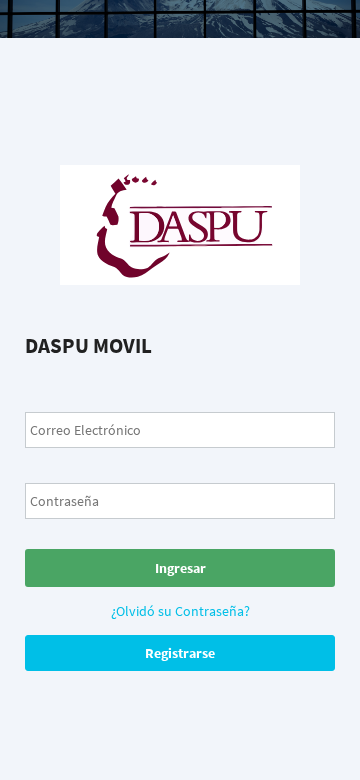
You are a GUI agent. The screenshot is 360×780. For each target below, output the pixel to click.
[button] (180, 568)
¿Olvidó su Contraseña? (180, 611)
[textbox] (180, 430)
